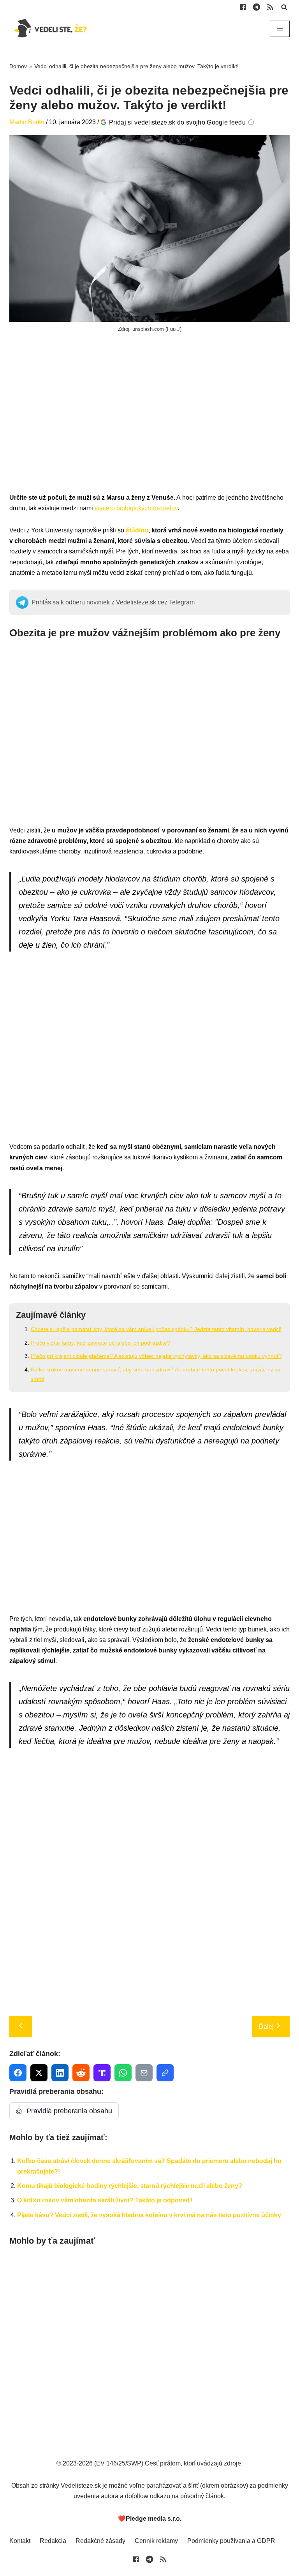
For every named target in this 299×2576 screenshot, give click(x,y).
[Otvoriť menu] (280, 29)
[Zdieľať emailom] (144, 2073)
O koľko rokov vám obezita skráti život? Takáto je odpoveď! (105, 2200)
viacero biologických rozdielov (136, 508)
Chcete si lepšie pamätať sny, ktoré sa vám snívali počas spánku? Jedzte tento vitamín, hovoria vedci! (156, 1329)
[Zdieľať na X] (39, 2073)
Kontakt (20, 2541)
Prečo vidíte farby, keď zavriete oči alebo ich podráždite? (100, 1343)
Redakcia (53, 2541)
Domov (18, 66)
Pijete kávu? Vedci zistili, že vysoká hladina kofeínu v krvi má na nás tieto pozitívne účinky (149, 2215)
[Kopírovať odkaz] (165, 2073)
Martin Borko (27, 122)
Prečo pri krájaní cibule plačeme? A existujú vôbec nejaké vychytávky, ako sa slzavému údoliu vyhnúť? (156, 1356)
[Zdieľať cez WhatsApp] (123, 2073)
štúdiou (137, 530)
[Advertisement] (149, 421)
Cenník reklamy (156, 2541)
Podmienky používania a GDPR (231, 2541)
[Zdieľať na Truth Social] (102, 2073)
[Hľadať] (284, 7)
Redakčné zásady (100, 2541)
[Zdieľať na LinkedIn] (60, 2073)
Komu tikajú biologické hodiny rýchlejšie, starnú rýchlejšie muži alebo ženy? (130, 2186)
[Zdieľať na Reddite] (81, 2073)
